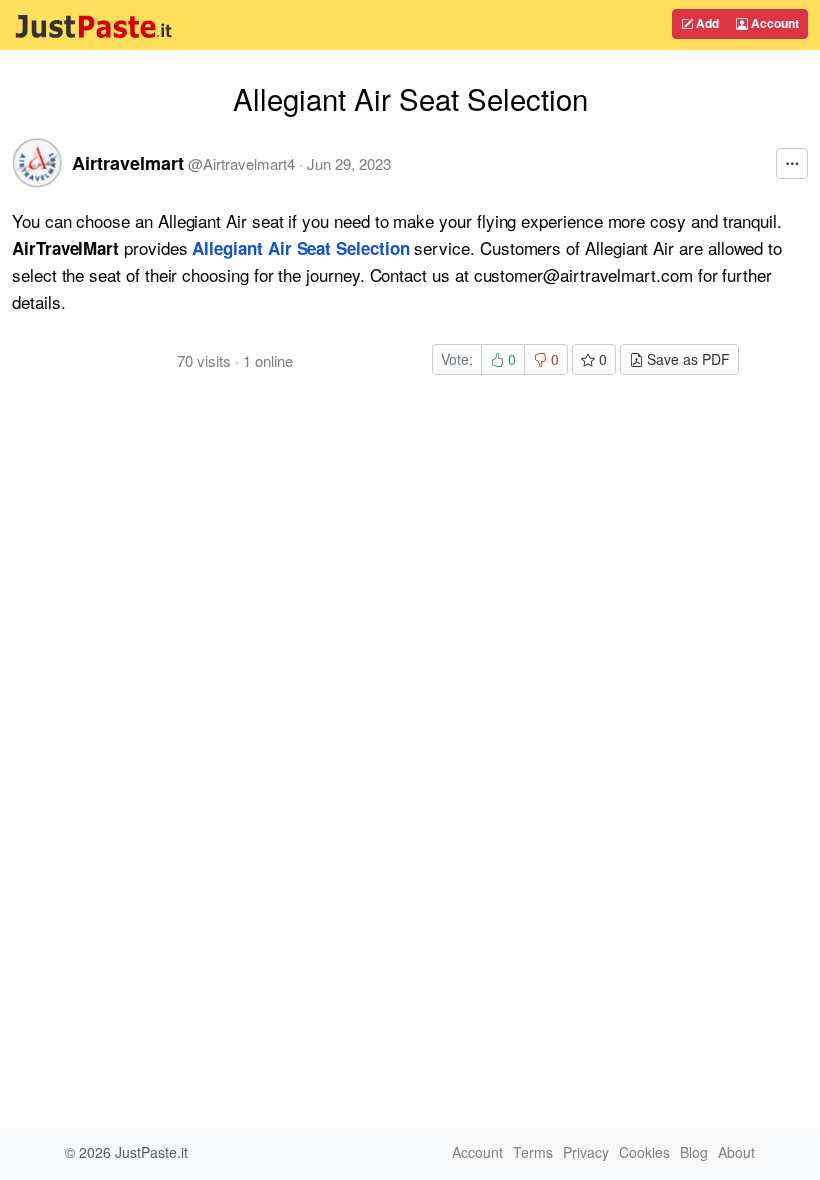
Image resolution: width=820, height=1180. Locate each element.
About (736, 1152)
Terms (533, 1152)
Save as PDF (686, 359)
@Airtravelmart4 (241, 163)
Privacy (586, 1152)
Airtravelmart (128, 163)
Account (773, 23)
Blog (694, 1152)
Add (706, 23)
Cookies (644, 1152)
